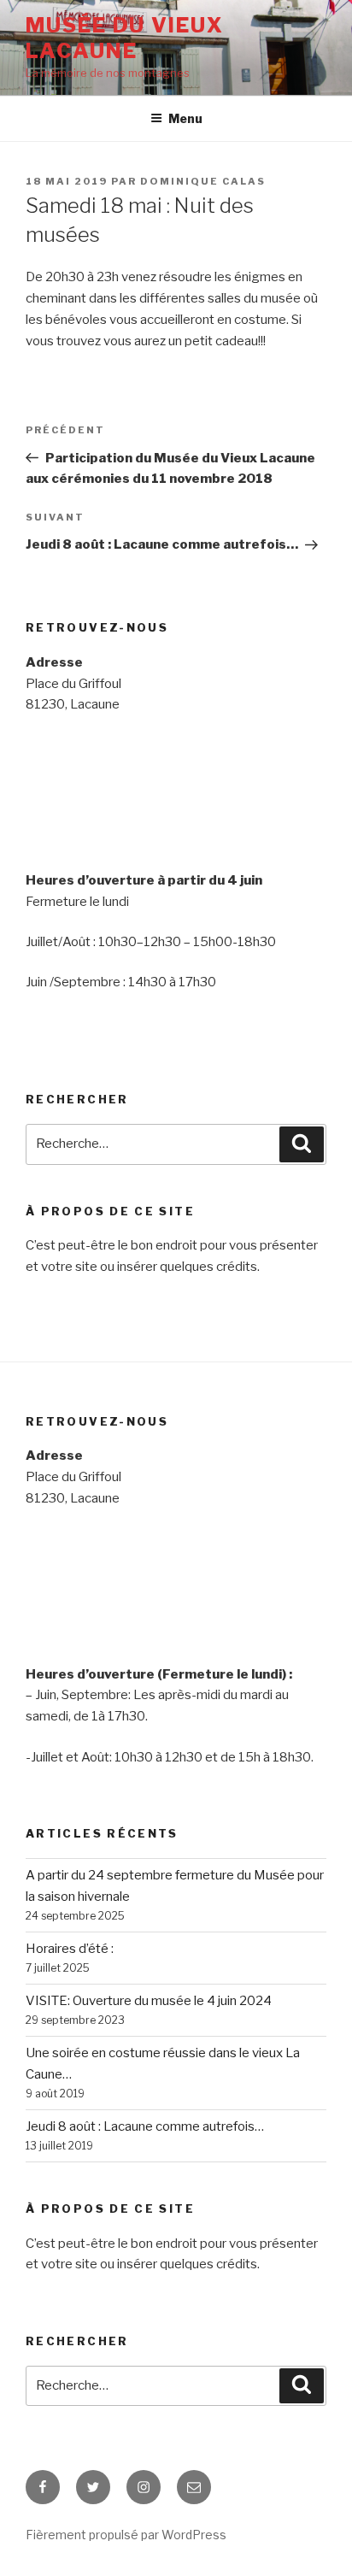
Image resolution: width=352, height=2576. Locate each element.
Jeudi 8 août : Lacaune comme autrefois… (145, 2126)
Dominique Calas (203, 181)
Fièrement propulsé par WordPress (126, 2535)
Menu (185, 118)
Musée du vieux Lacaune (125, 38)
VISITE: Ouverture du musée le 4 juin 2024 (149, 2001)
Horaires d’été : (70, 1949)
